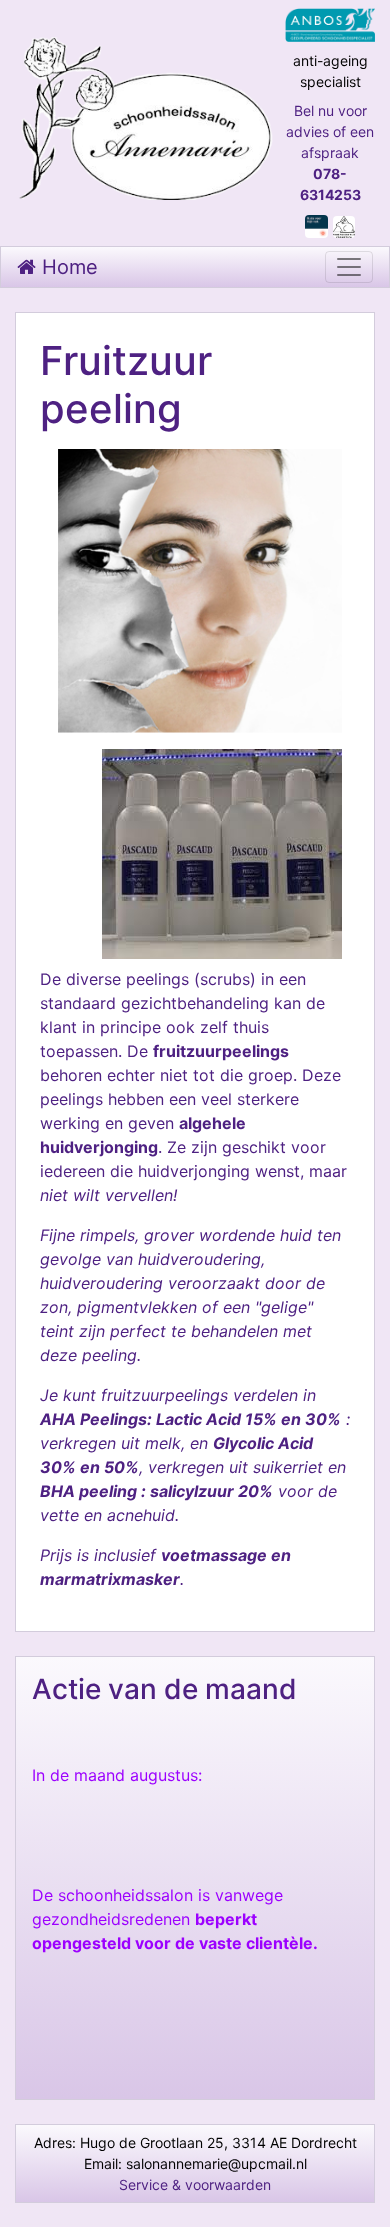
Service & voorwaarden (195, 2184)
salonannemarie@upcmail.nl (216, 2163)
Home (67, 267)
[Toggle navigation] (349, 267)
